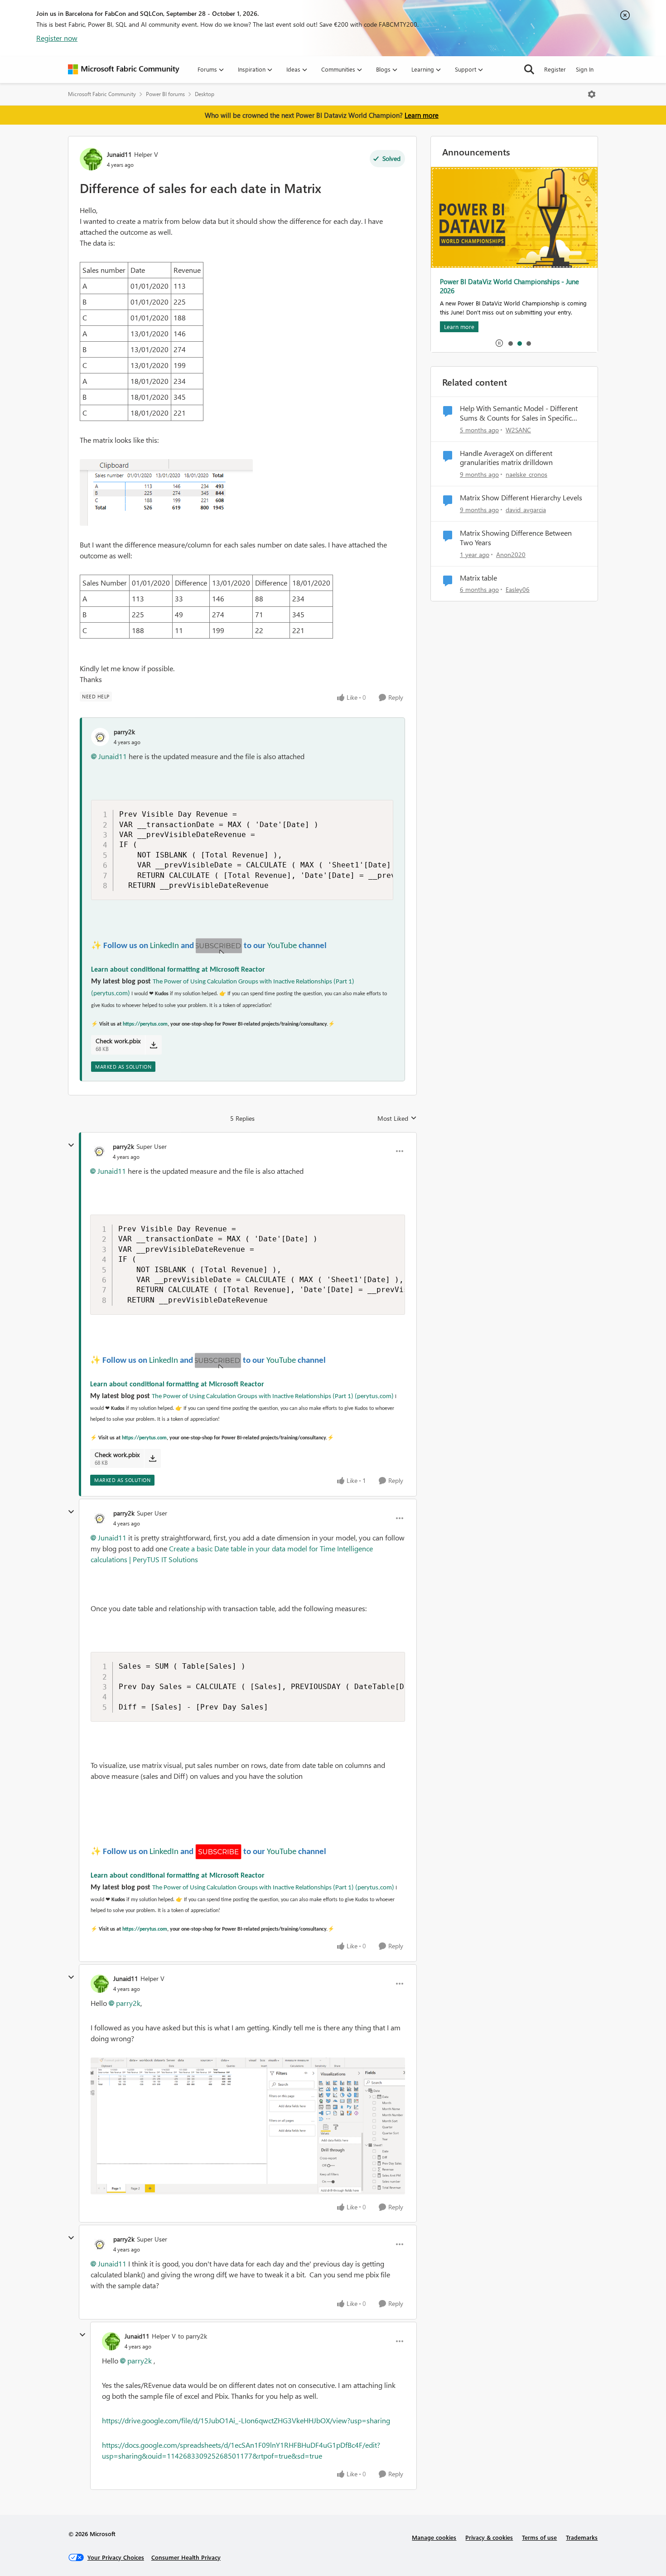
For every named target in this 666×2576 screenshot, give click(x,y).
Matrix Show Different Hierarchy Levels (521, 498)
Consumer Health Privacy (186, 2557)
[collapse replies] (71, 1145)
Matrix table (478, 578)
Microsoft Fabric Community (102, 94)
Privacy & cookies (489, 2537)
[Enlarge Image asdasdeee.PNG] (248, 2126)
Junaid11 (119, 154)
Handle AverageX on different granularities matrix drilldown (506, 458)
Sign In (585, 69)
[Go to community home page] (124, 69)
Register (555, 69)
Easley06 (518, 589)
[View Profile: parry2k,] (100, 737)
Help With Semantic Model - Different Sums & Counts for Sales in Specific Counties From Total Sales (519, 413)
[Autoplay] (499, 343)
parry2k (124, 732)
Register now (57, 38)
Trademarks (582, 2537)
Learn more (422, 115)
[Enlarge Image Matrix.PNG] (166, 492)
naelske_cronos (526, 474)
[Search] (529, 69)
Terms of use (539, 2537)
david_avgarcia (526, 510)
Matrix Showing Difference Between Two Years (516, 538)
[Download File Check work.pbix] (153, 1045)
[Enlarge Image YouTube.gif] (219, 946)
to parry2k (193, 2336)
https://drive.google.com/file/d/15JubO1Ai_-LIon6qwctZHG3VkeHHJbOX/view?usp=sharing (246, 2420)
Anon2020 (511, 554)
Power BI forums (165, 94)
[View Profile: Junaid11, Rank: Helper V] (91, 159)
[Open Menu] (592, 94)
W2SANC (518, 430)
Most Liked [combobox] (397, 1119)
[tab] (510, 343)
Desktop (205, 94)
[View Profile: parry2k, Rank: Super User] (99, 1151)
